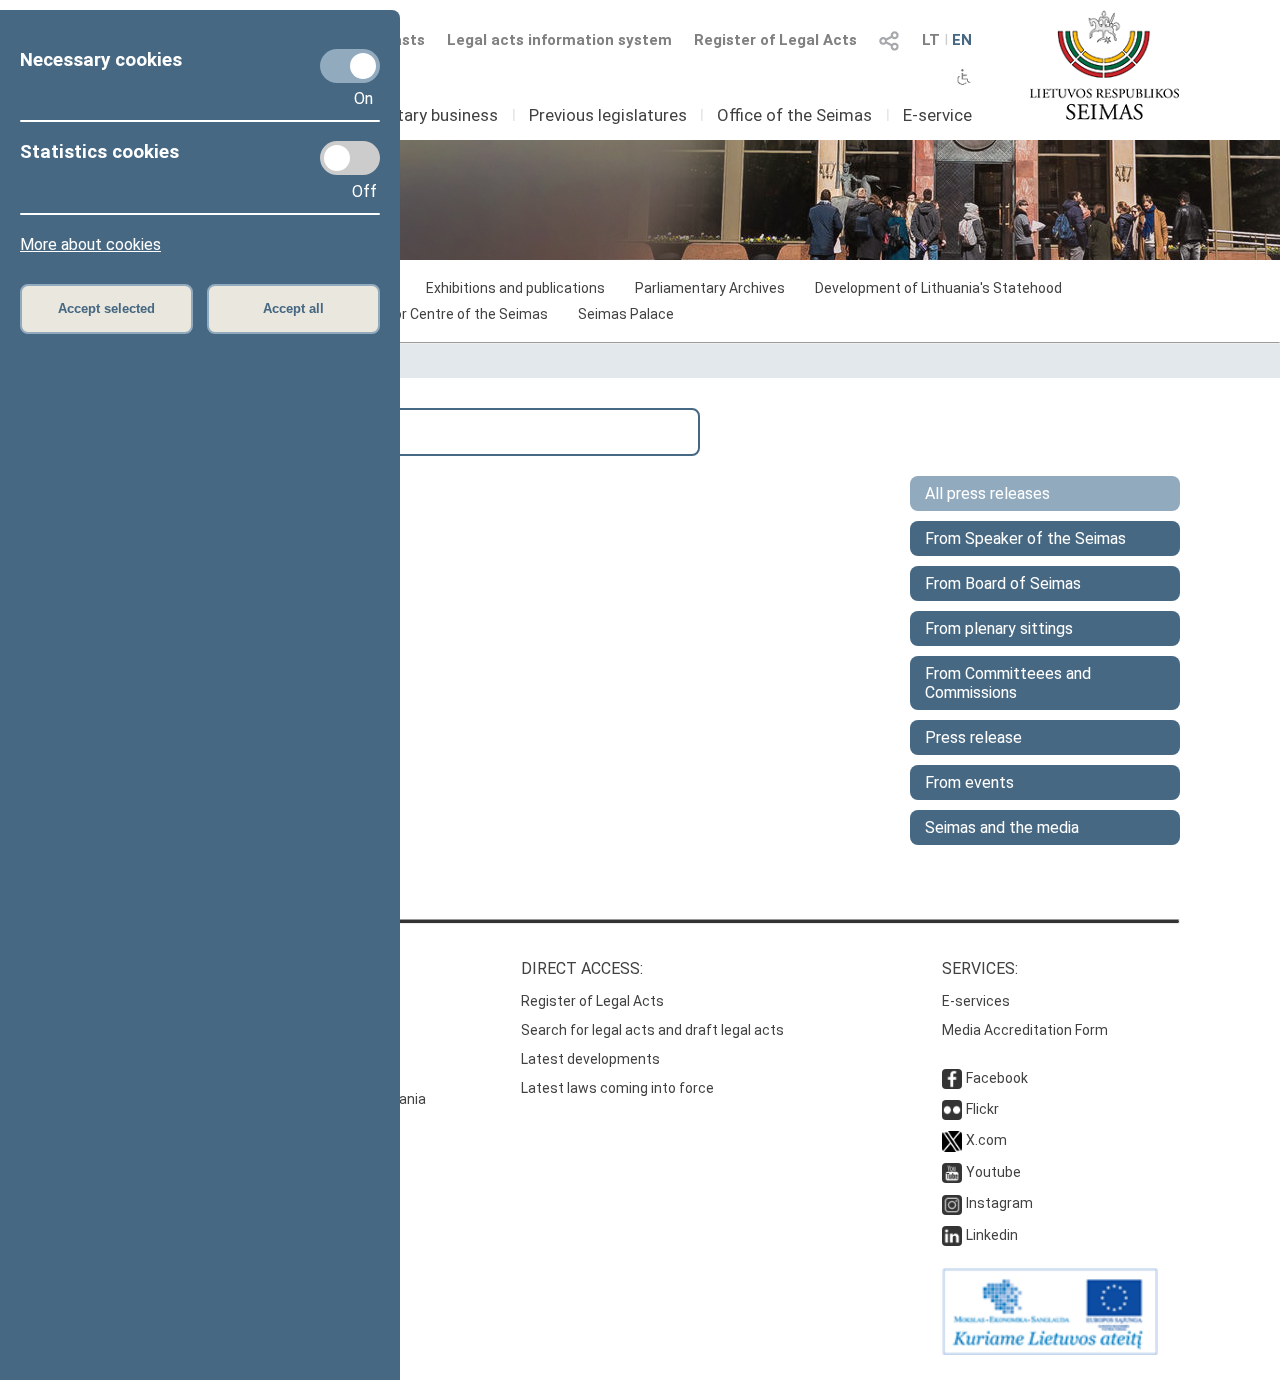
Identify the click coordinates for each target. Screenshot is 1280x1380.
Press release (973, 737)
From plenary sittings (999, 628)
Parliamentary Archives (710, 288)
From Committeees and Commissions (1008, 683)
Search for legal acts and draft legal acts (652, 1030)
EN (962, 40)
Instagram (999, 1203)
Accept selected (106, 308)
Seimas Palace (626, 314)
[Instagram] (952, 1203)
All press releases (987, 493)
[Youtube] (952, 1172)
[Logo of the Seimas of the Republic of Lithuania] (1104, 65)
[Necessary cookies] (350, 66)
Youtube (993, 1172)
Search (138, 430)
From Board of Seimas (1003, 583)
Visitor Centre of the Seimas (456, 314)
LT (931, 40)
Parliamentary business (410, 115)
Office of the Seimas (794, 115)
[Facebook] (952, 1078)
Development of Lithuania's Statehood (938, 288)
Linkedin (992, 1235)
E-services (976, 1001)
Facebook (997, 1078)
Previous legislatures (608, 115)
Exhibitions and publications (515, 288)
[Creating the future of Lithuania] (1050, 1350)
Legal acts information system (559, 40)
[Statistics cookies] (350, 158)
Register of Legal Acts (775, 40)
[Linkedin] (952, 1235)
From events (969, 782)
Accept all (293, 308)
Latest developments (590, 1059)
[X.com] (952, 1140)
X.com (986, 1140)
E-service (937, 115)
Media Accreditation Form (1025, 1030)
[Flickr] (952, 1109)
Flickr (982, 1109)
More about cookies (90, 244)
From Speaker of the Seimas (1025, 538)
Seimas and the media (1002, 827)
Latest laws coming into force (617, 1088)
